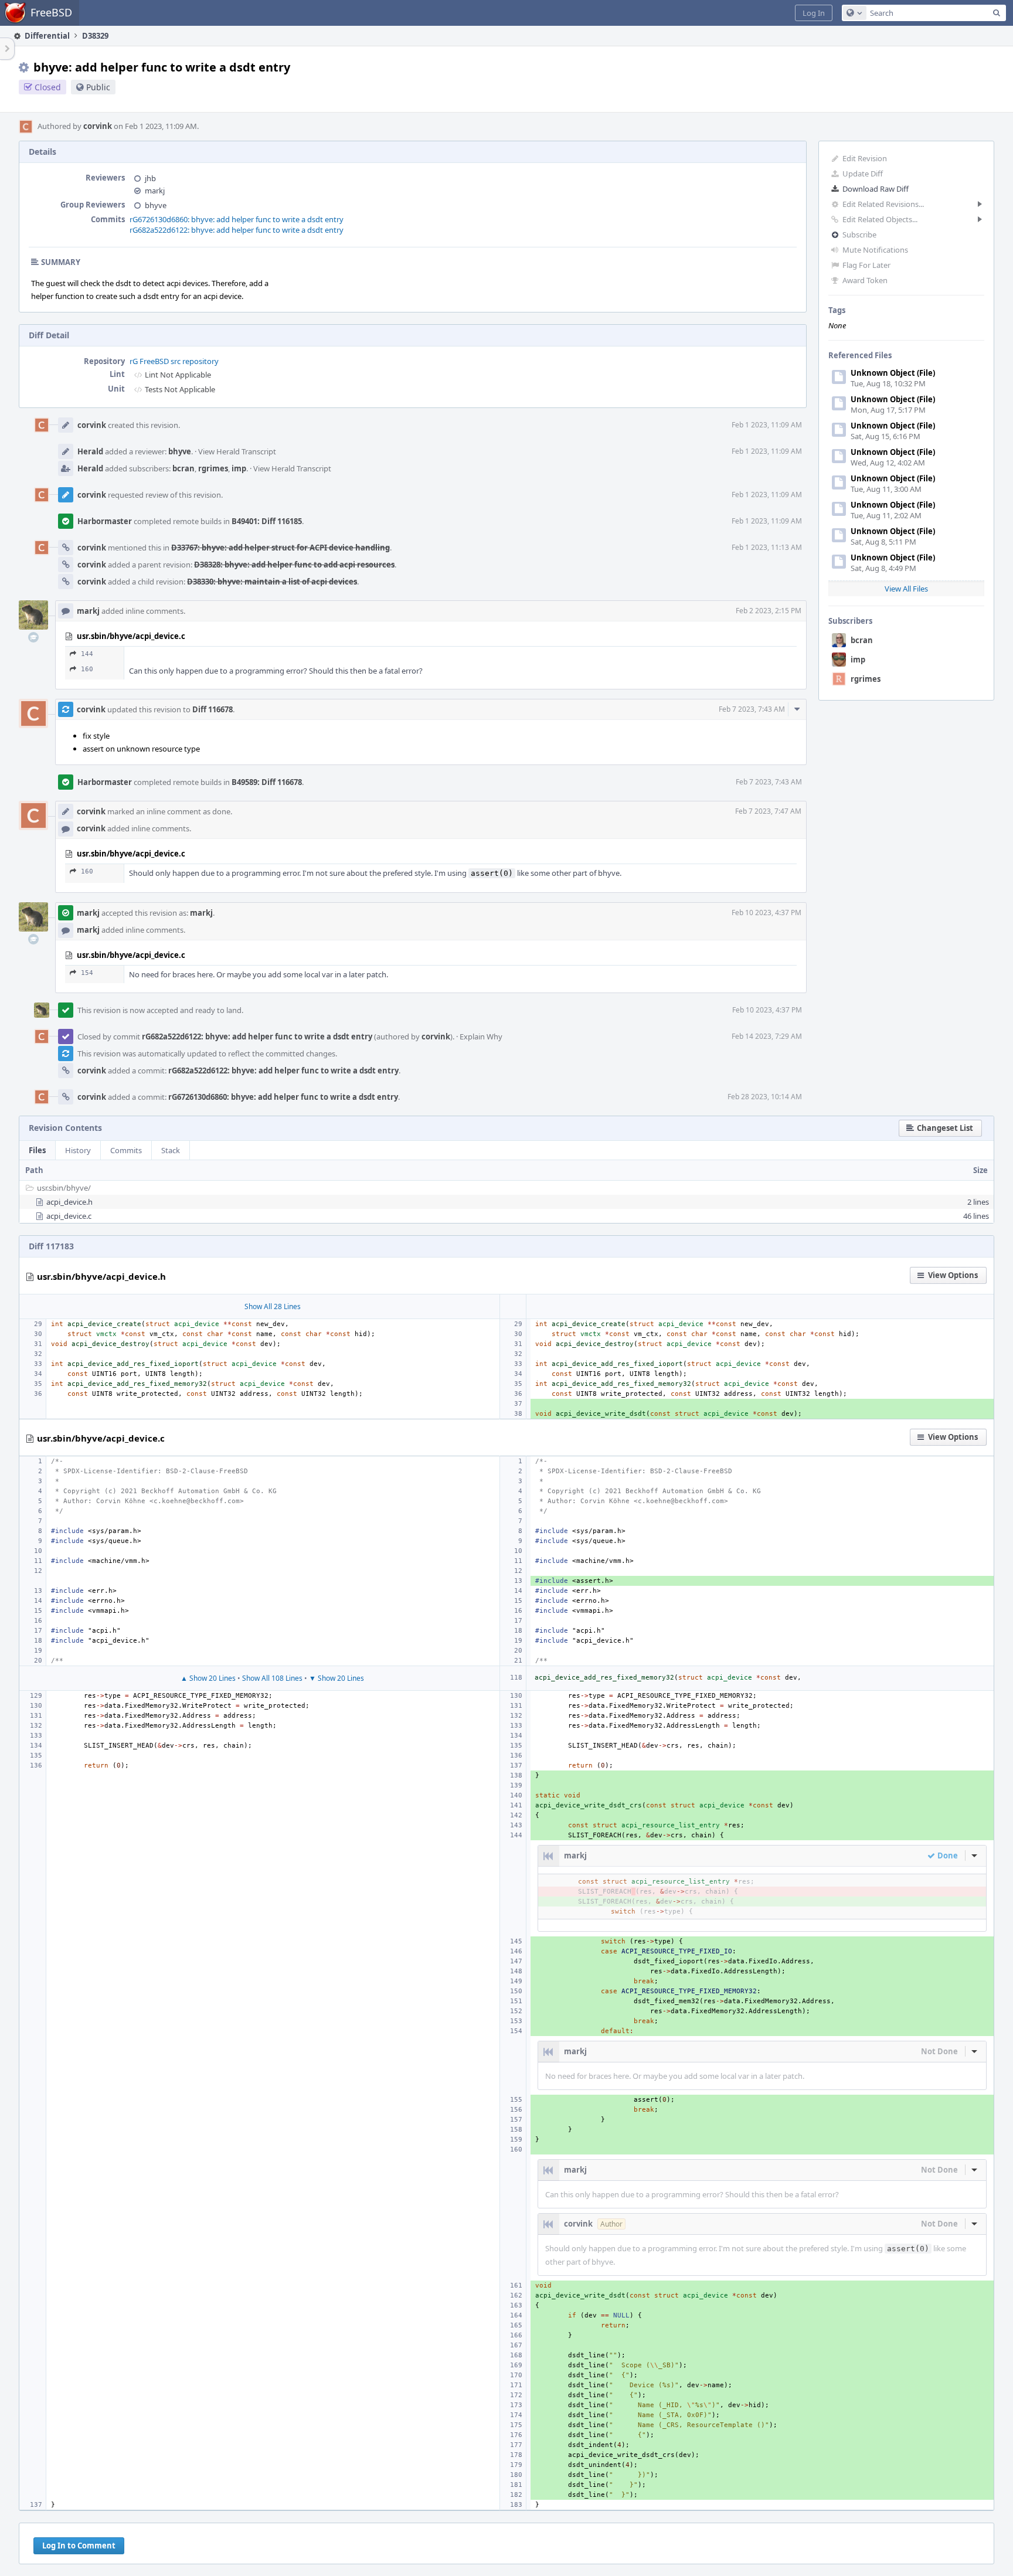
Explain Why (481, 1036)
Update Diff (863, 174)
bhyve (156, 205)
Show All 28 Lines (273, 1306)
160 (87, 669)
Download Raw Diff (876, 189)
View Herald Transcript (237, 451)
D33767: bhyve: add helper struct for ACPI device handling (281, 548)
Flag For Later (866, 265)
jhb (150, 178)
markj (155, 191)
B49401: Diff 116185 (267, 521)
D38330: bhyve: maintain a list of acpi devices (272, 582)
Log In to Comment (79, 2546)
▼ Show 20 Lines (336, 1678)
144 (87, 654)
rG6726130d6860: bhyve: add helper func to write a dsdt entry (237, 219)
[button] (814, 13)
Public (98, 87)
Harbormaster (105, 521)
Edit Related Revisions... (883, 204)
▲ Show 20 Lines (208, 1678)
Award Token (865, 280)
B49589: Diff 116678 (267, 782)
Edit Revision (865, 158)
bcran (862, 640)
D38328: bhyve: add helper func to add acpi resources (294, 565)
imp (858, 660)
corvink (98, 126)
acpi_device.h (69, 1202)
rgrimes (866, 679)
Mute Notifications (875, 250)
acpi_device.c (69, 1216)
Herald (90, 451)
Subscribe (859, 235)
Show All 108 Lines (272, 1678)
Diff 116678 (213, 709)
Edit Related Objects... (880, 219)
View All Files (906, 589)
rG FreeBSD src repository (174, 361)
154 (87, 973)
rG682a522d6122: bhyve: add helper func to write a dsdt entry (237, 230)
